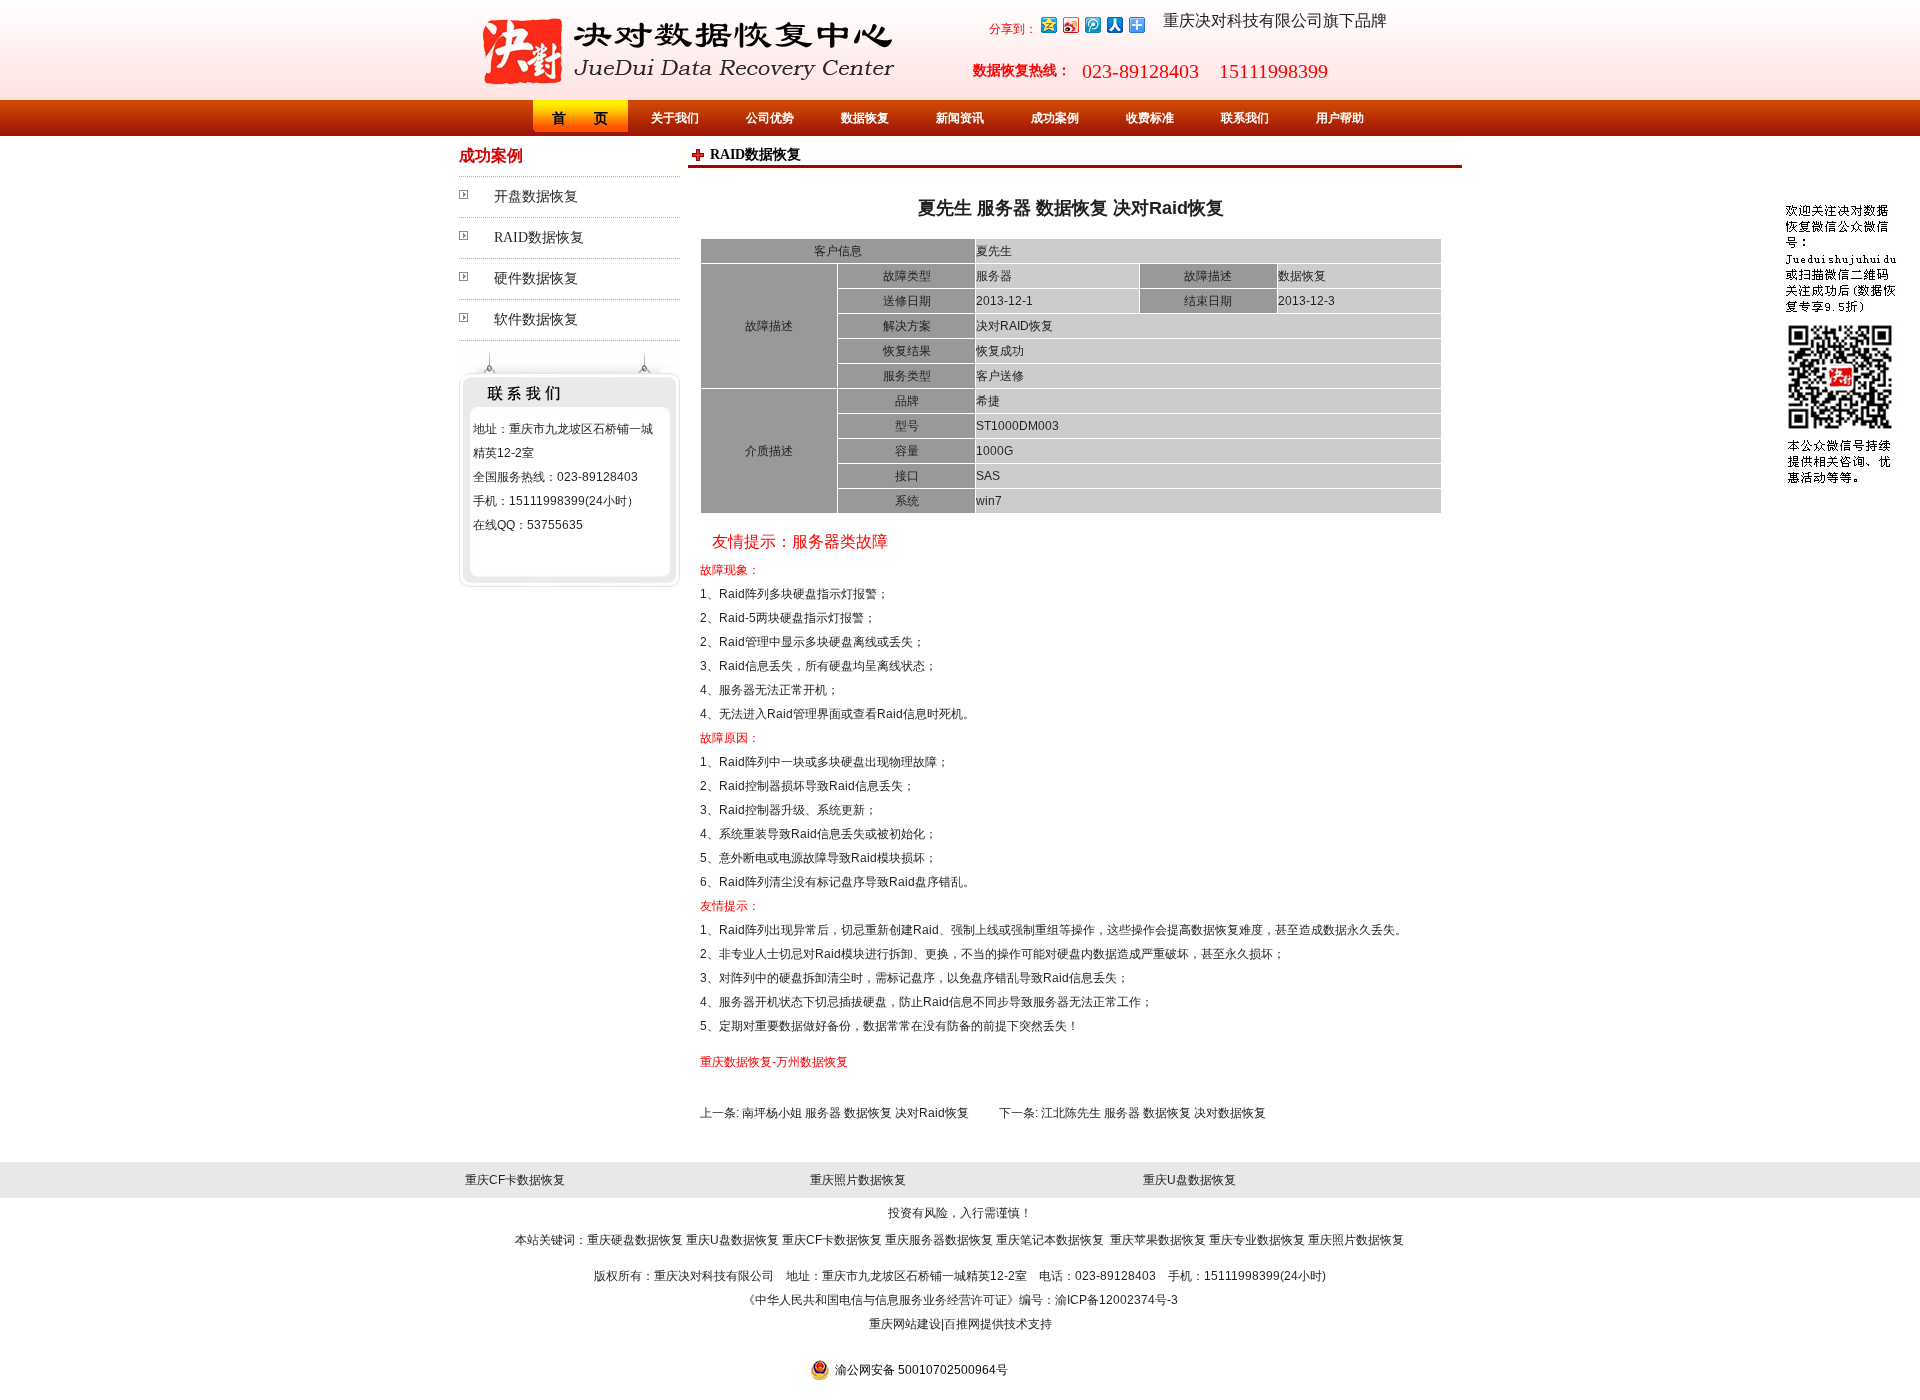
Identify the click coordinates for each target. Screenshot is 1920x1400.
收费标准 (1150, 118)
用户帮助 (1340, 118)
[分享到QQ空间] (1048, 24)
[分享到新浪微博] (1070, 24)
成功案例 (1055, 118)
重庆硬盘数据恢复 (635, 1240)
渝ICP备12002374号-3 (1116, 1300)
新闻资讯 (960, 118)
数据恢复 (865, 118)
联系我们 (1245, 118)
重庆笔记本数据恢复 (1050, 1240)
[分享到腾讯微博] (1092, 24)
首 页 (580, 118)
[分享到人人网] (1114, 24)
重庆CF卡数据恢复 (515, 1180)
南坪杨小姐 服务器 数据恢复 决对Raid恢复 (855, 1113)
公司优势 (770, 118)
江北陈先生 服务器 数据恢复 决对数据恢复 (1153, 1113)
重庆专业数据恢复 (1257, 1240)
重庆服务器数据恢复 (939, 1240)
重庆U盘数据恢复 (1189, 1180)
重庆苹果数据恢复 (1158, 1240)
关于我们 (675, 118)
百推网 (962, 1324)
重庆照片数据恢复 (858, 1180)
